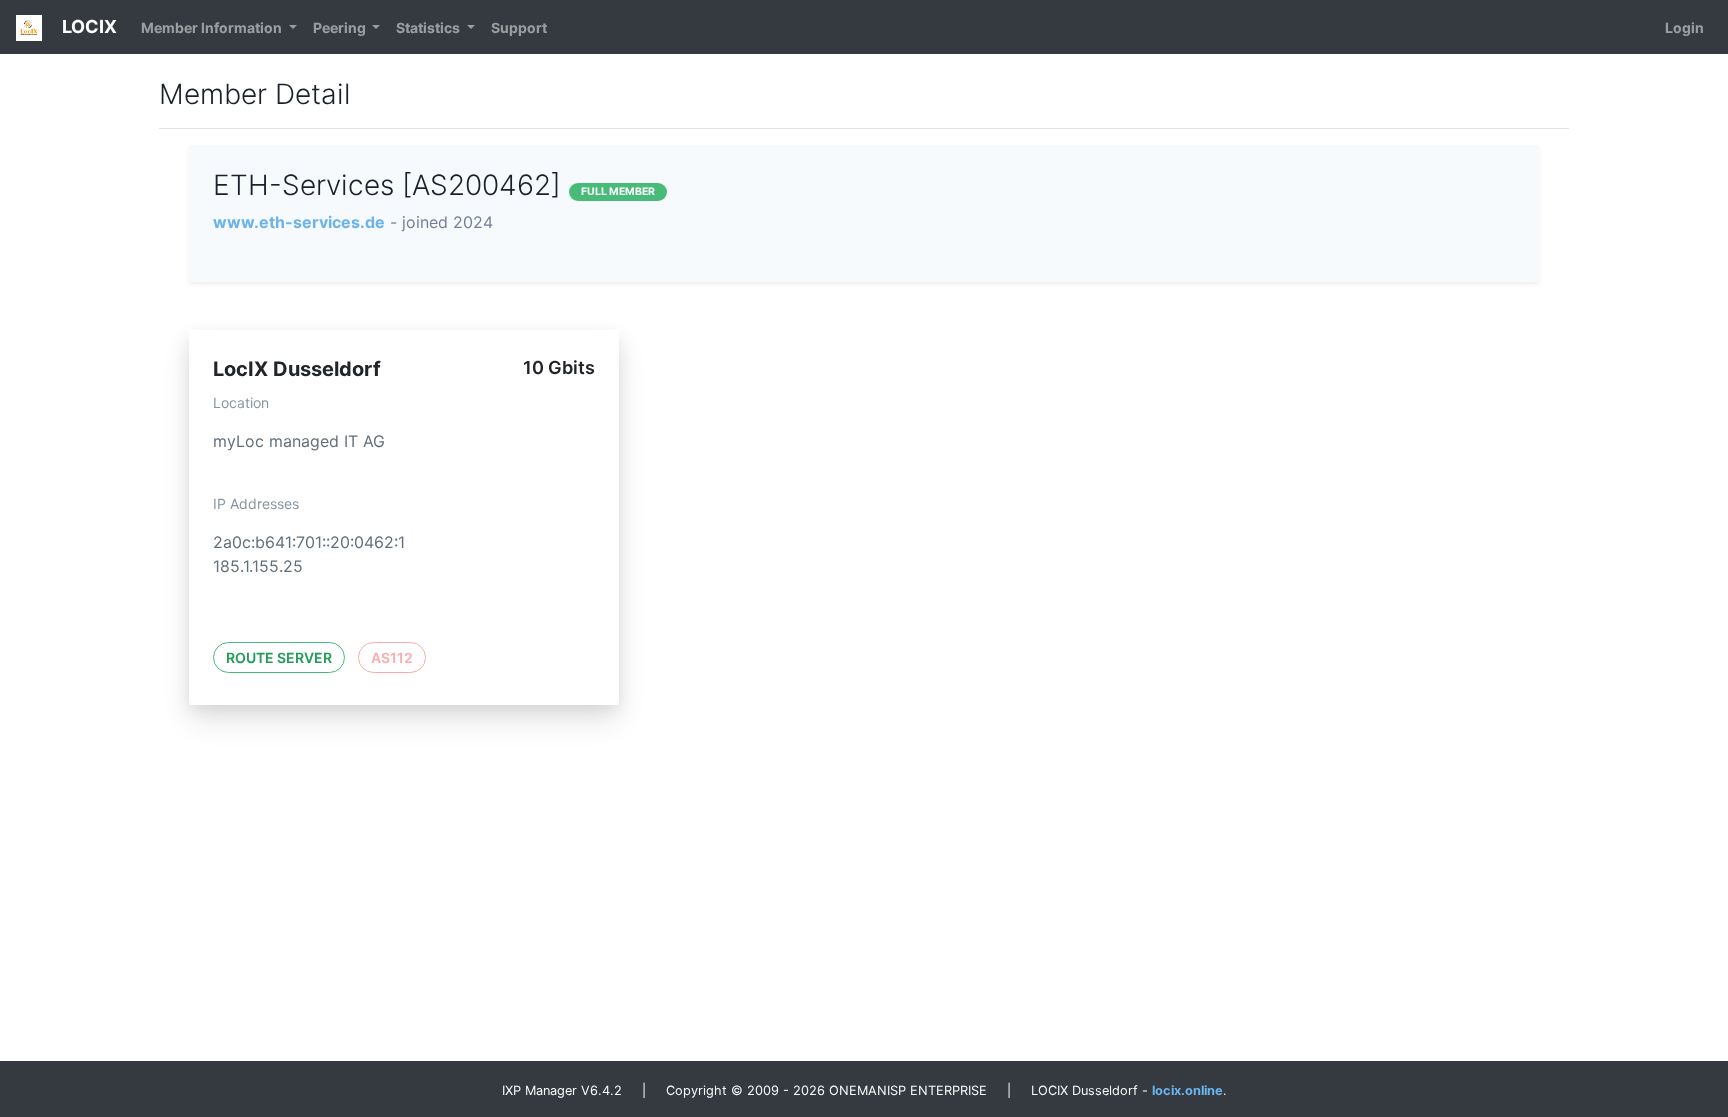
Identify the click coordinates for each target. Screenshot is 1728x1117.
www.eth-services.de (299, 222)
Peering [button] (341, 27)
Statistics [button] (429, 27)
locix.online (1187, 1090)
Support (519, 27)
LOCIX (87, 26)
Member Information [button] (213, 27)
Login (1684, 27)
